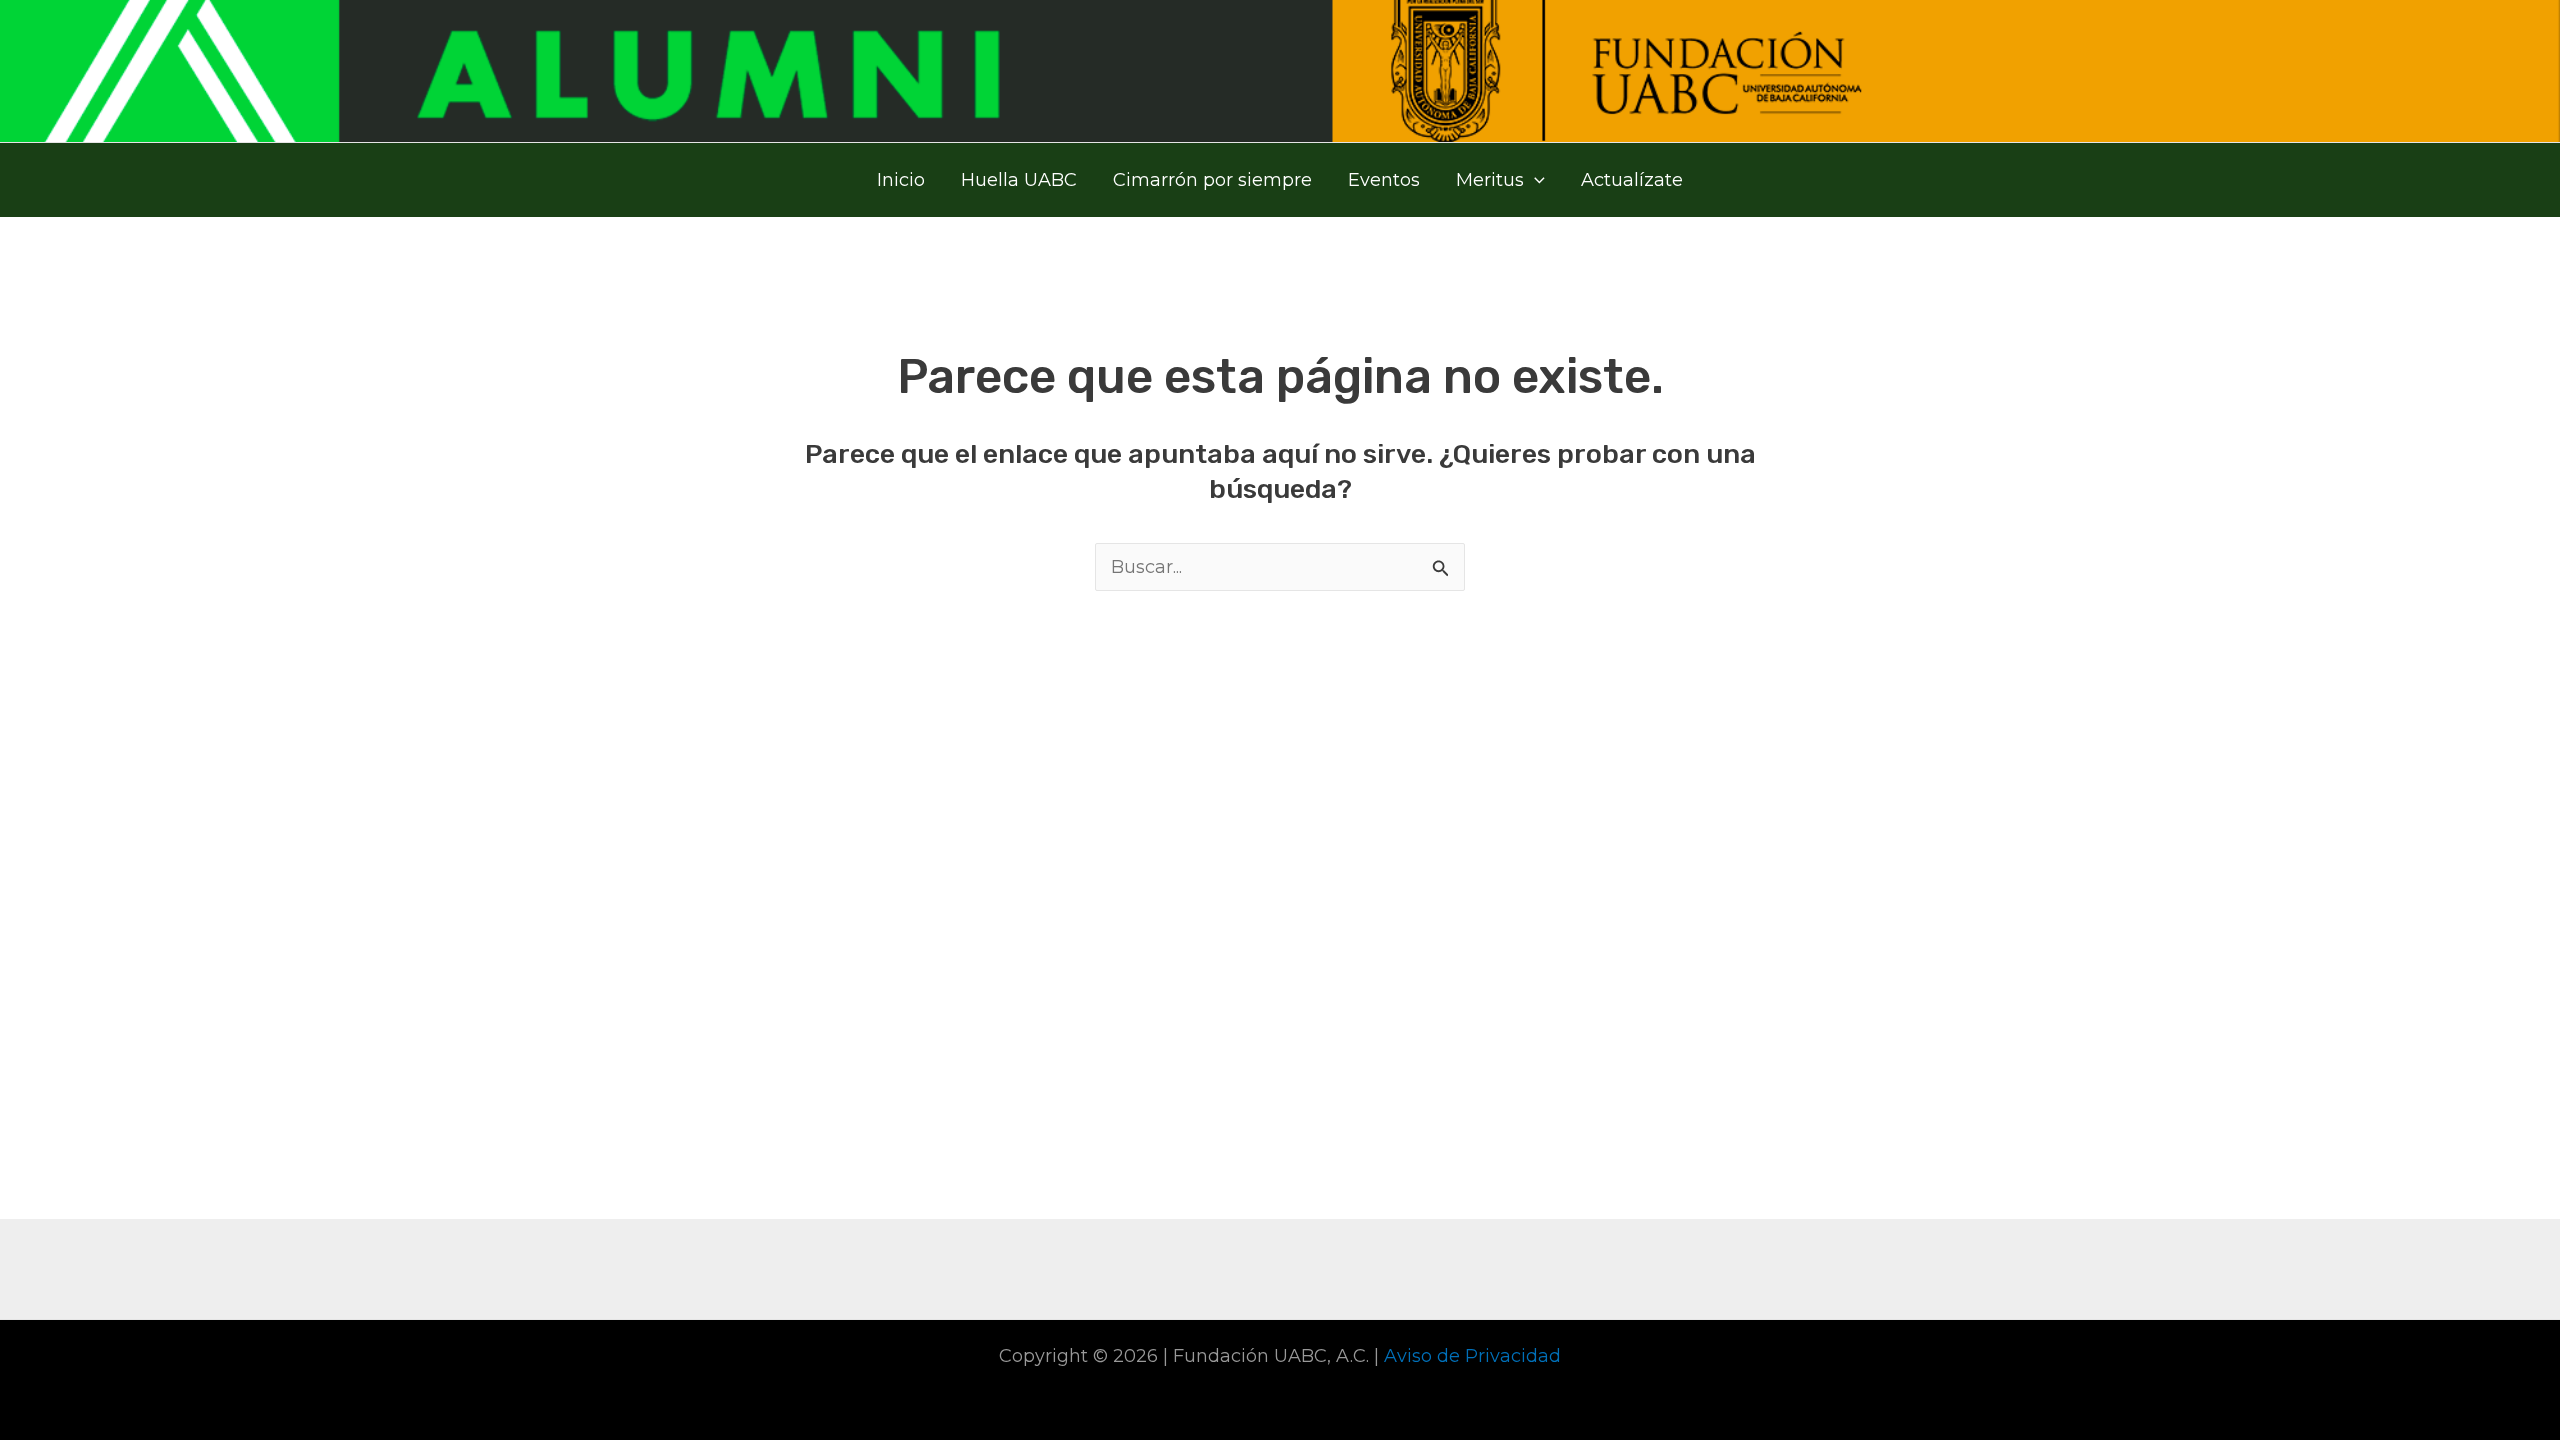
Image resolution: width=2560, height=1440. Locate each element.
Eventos (1384, 180)
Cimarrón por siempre (1212, 180)
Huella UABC (1019, 180)
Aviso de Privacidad (1472, 1356)
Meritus (1490, 180)
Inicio (901, 180)
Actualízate (1632, 180)
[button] (1534, 180)
